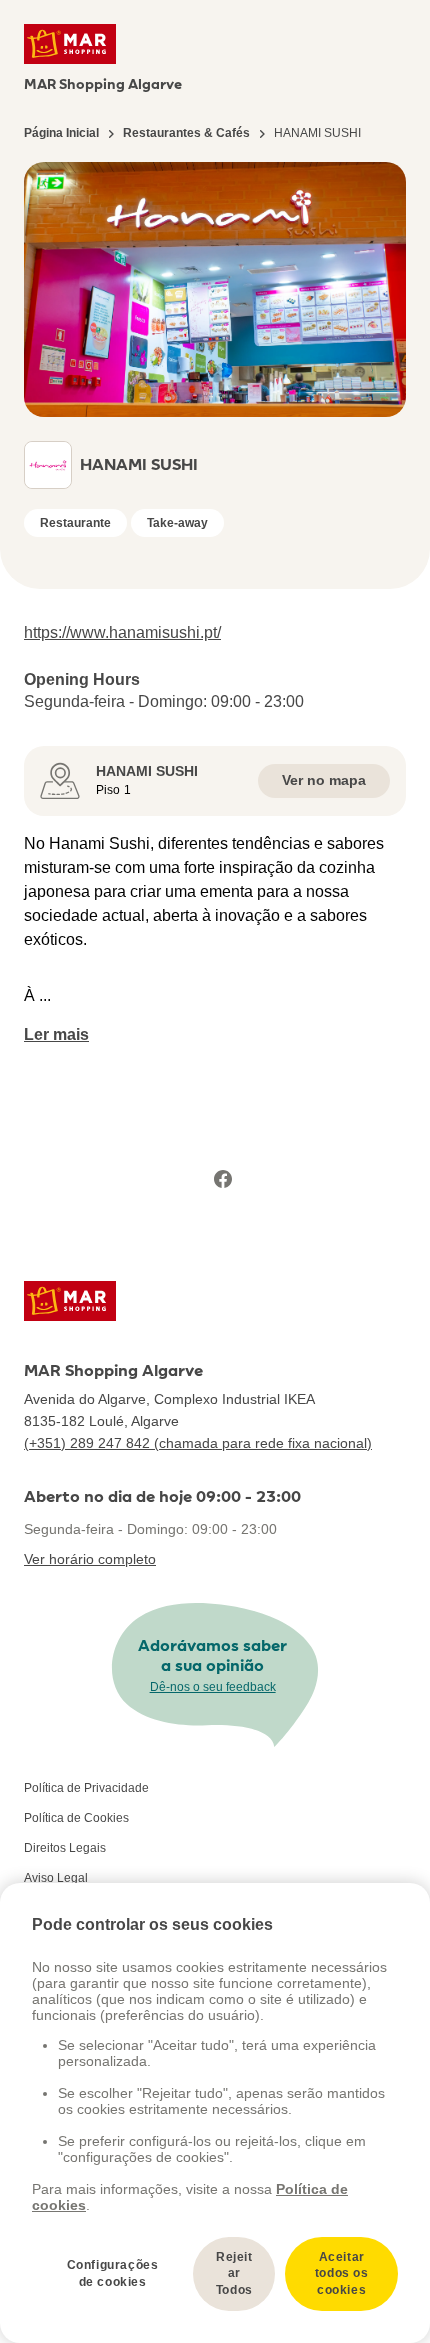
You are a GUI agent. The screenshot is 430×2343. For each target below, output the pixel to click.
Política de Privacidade (86, 1788)
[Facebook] (223, 1179)
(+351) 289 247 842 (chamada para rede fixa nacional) (198, 1443)
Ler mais (56, 1034)
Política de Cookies (76, 1818)
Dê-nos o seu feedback (213, 1687)
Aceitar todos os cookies (342, 2274)
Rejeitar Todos (234, 2274)
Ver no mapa (324, 780)
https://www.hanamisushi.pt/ (122, 632)
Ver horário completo (90, 1559)
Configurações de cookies (113, 2273)
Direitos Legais (65, 1848)
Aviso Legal (56, 1878)
